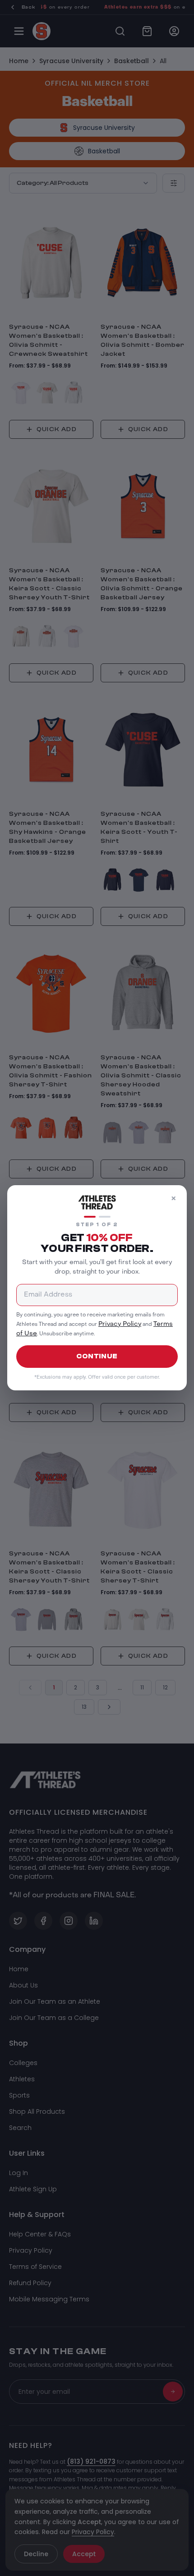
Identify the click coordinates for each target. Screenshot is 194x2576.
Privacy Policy (120, 1324)
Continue (97, 1356)
